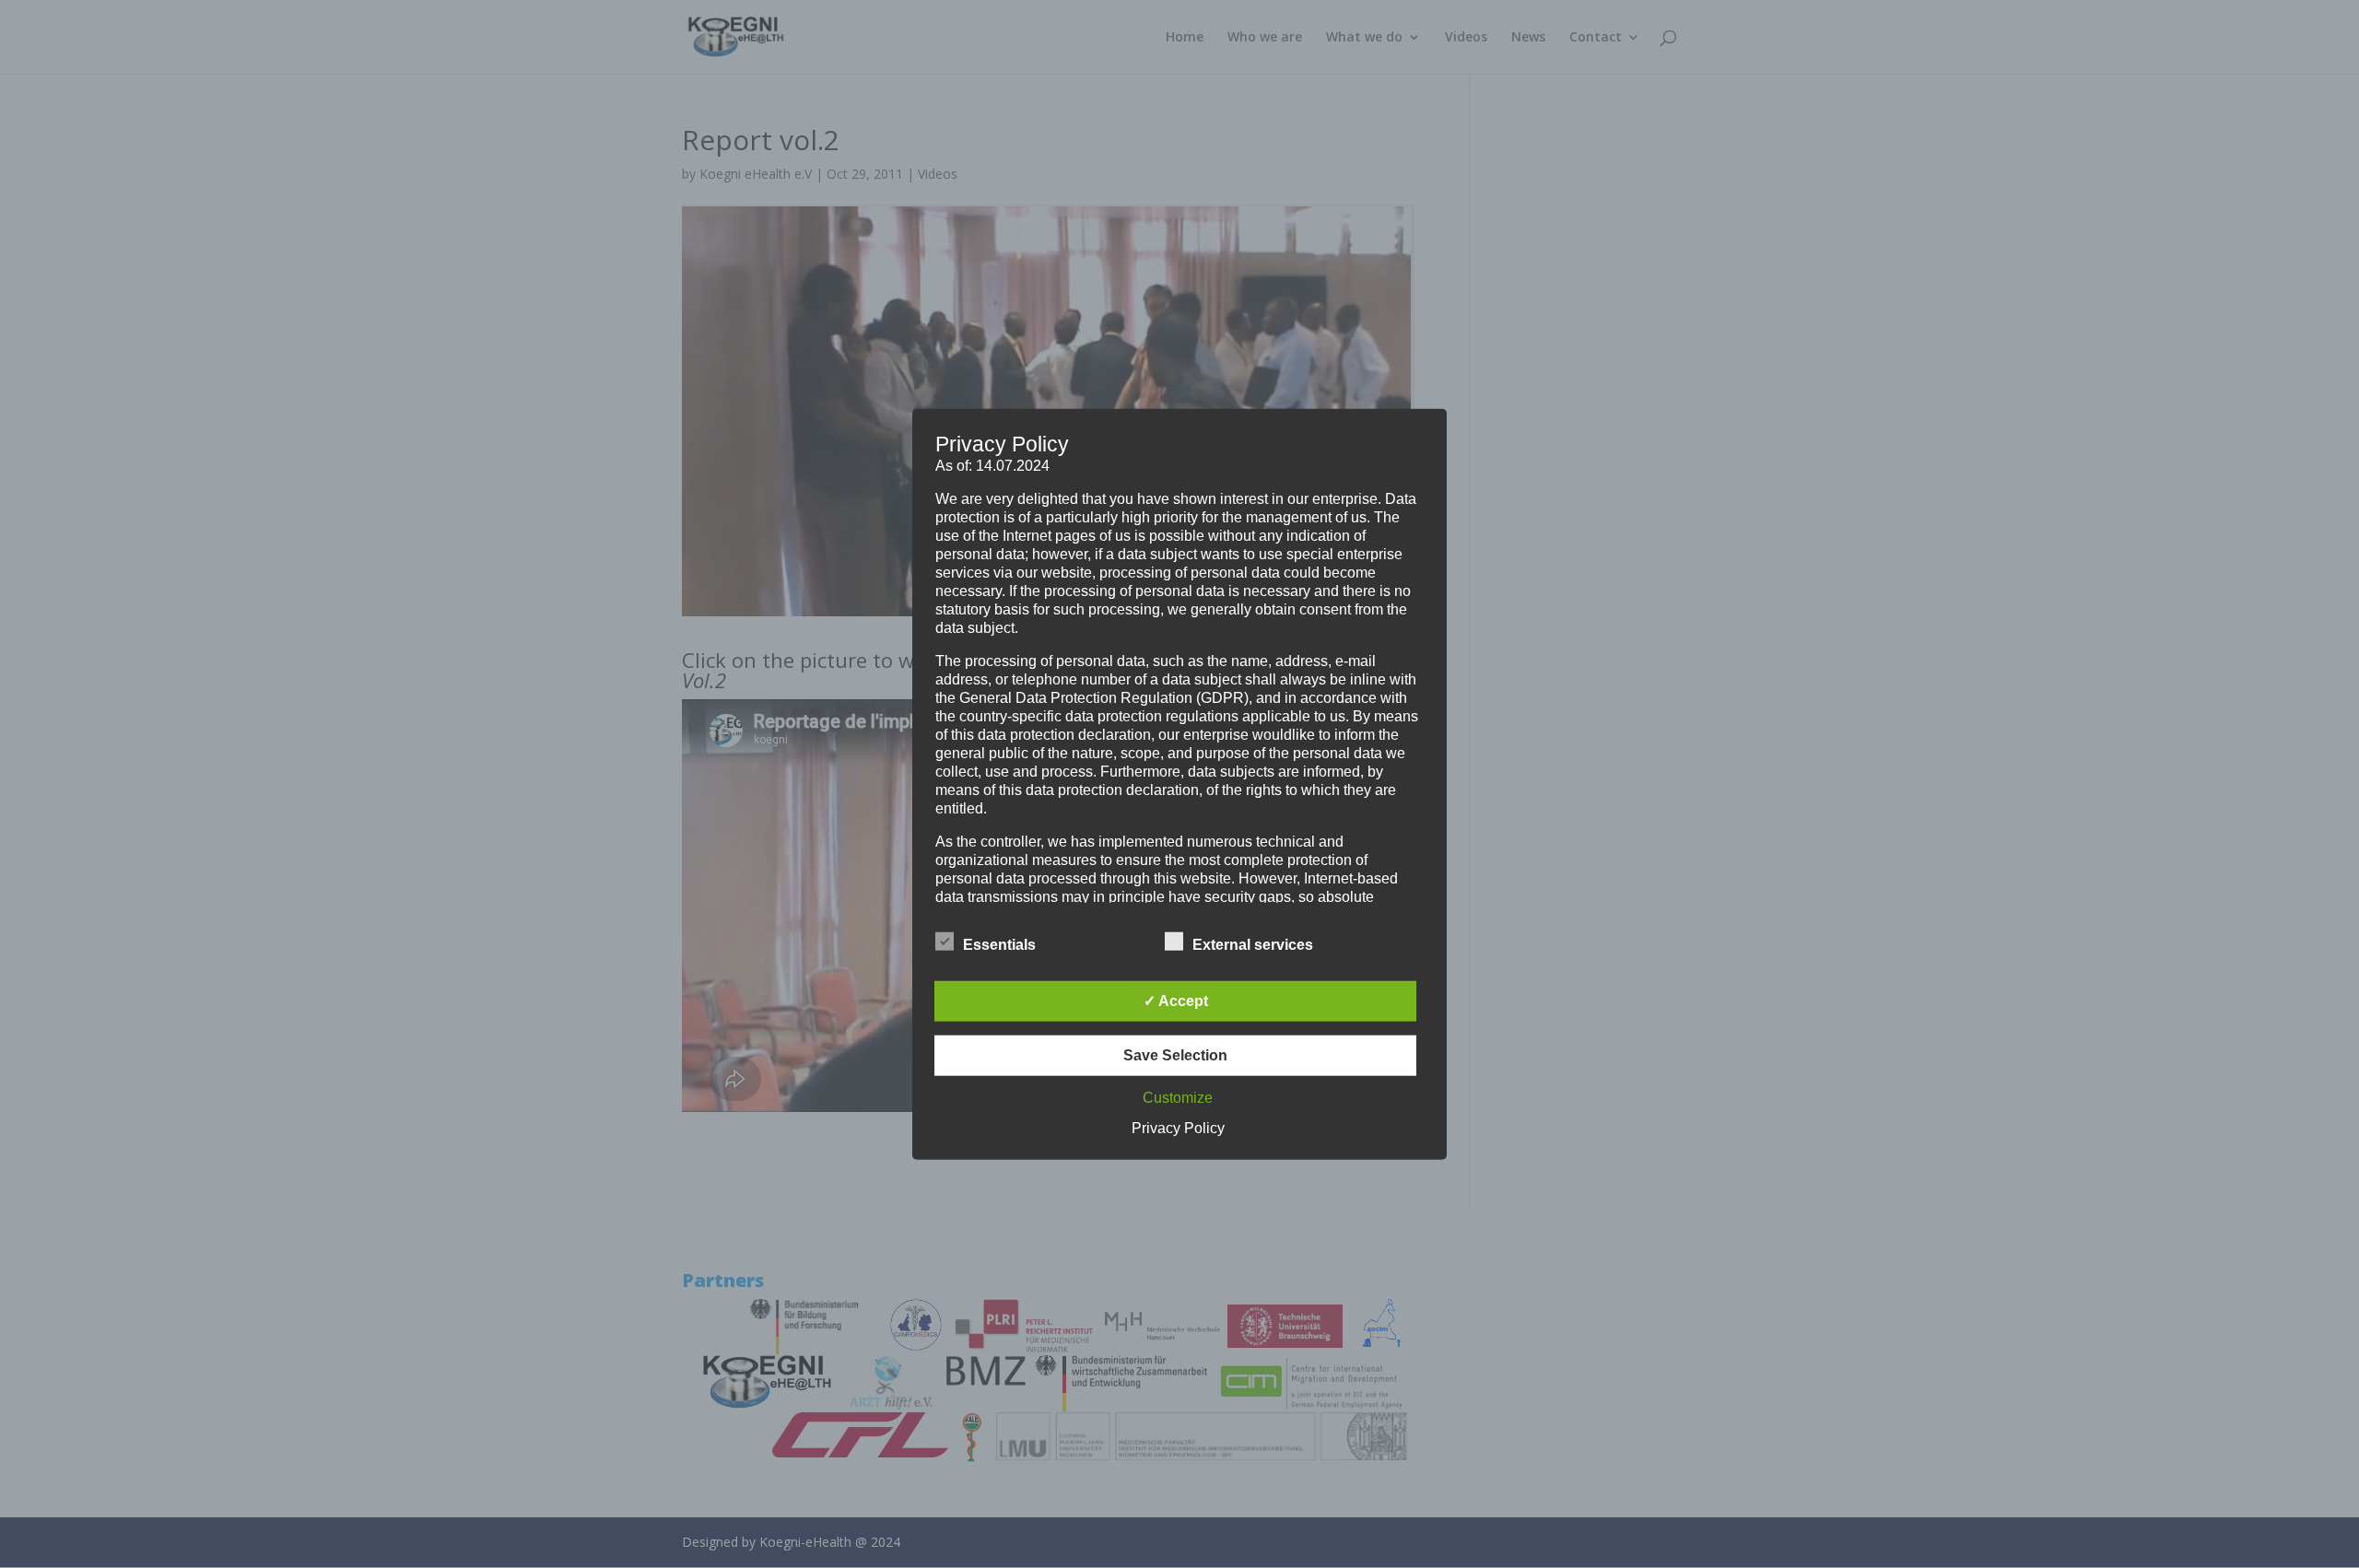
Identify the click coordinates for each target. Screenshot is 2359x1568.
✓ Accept (1176, 1000)
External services (1253, 944)
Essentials (999, 944)
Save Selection (1175, 1054)
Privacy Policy (1178, 1127)
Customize (1178, 1097)
